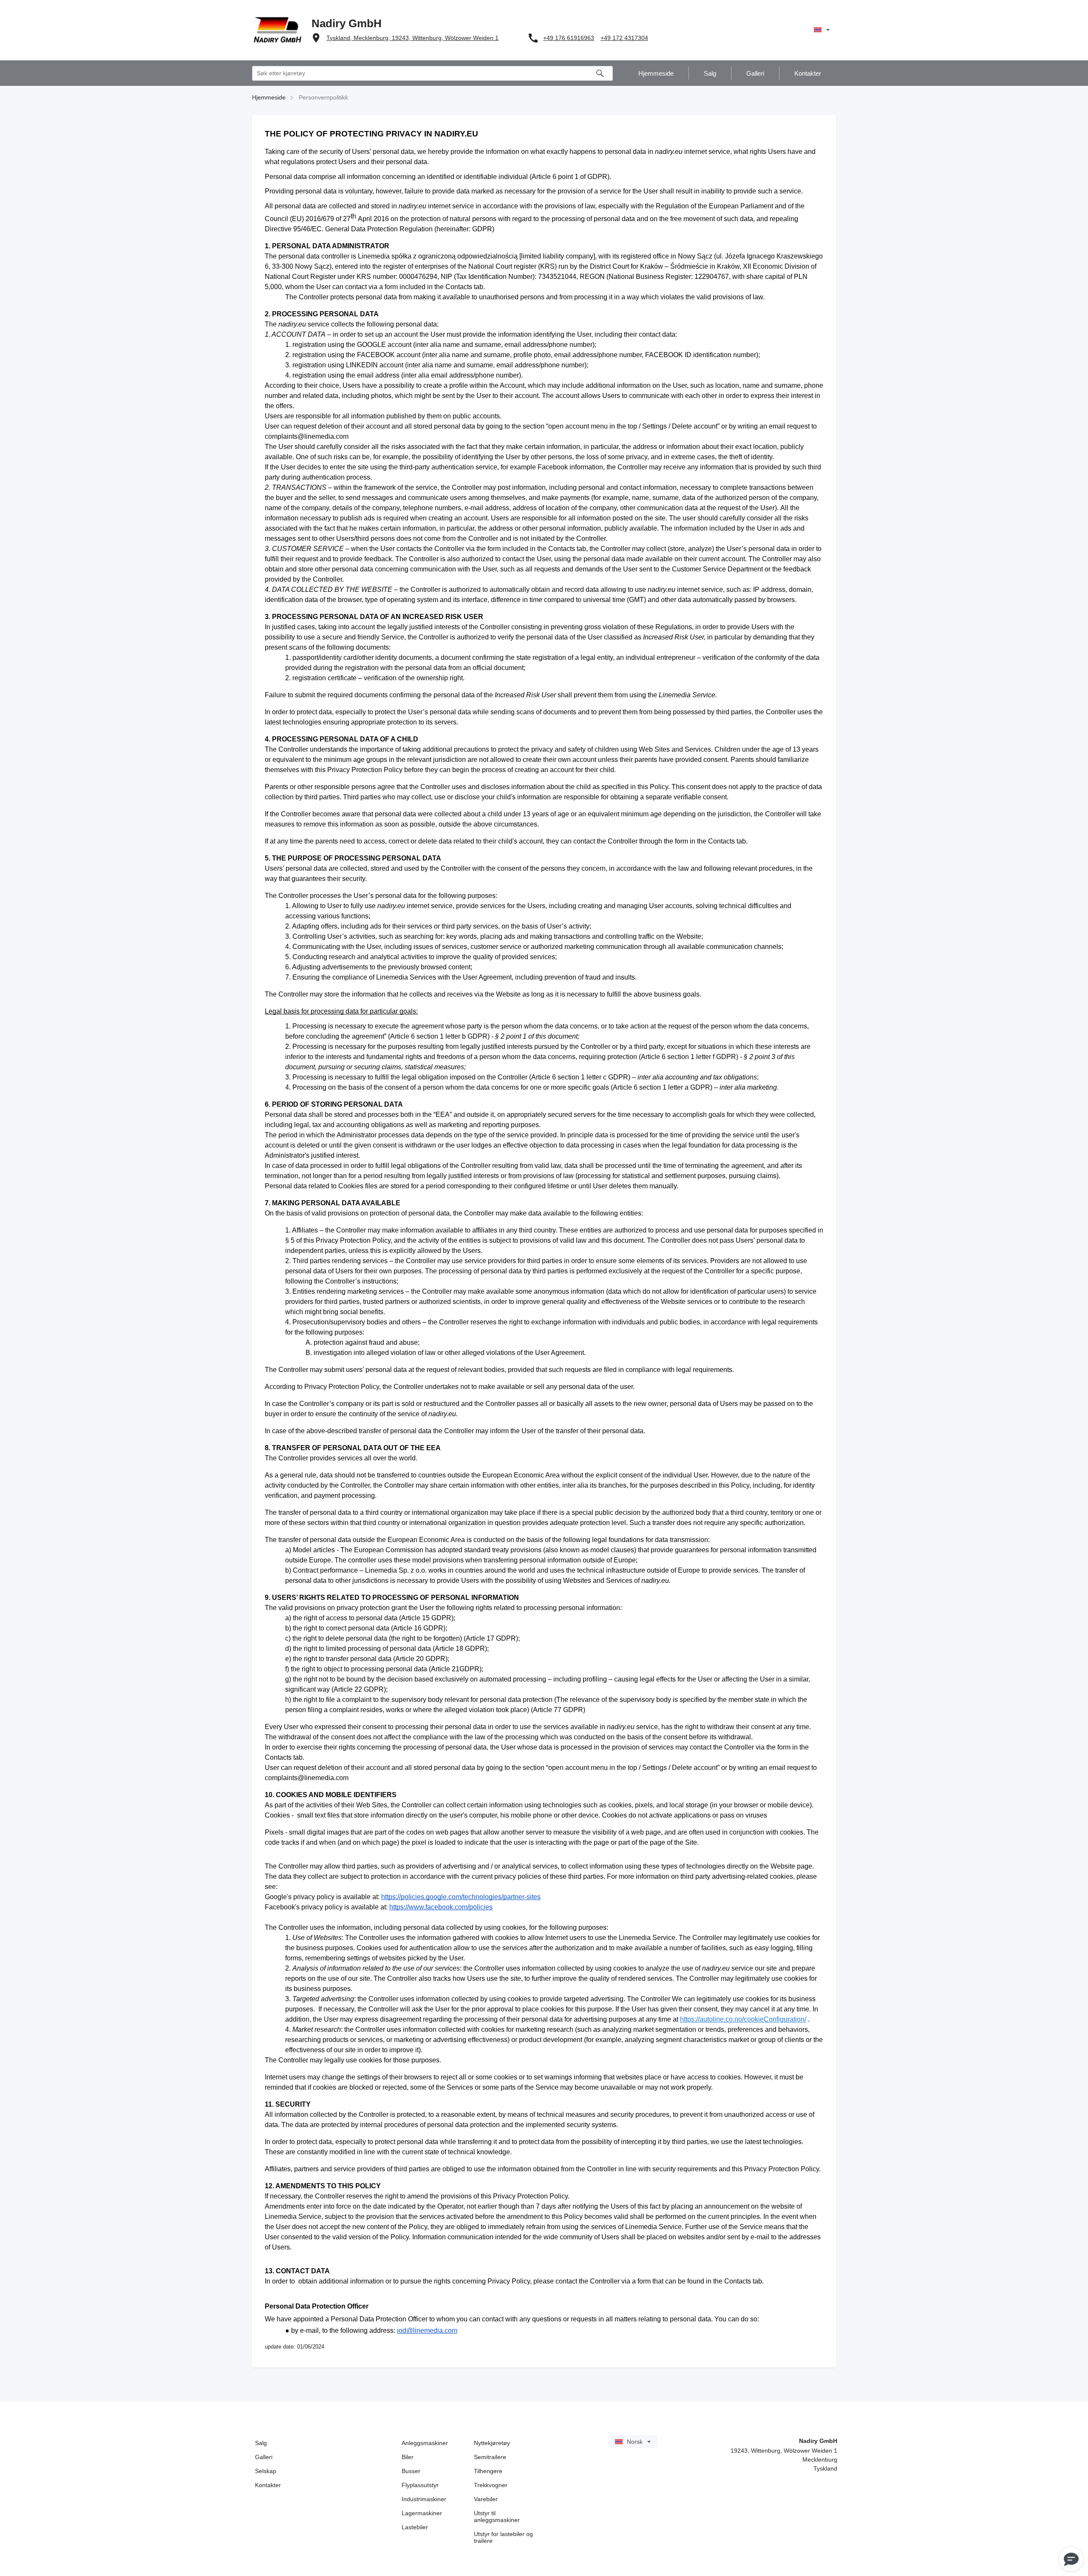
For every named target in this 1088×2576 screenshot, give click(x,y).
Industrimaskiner (424, 2499)
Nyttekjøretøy (492, 2443)
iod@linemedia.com (427, 2330)
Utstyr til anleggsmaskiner (497, 2516)
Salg (261, 2443)
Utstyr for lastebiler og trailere (503, 2537)
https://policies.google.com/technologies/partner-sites (461, 1897)
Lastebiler (415, 2527)
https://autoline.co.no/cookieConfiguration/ (743, 2019)
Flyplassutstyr (420, 2485)
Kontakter (268, 2485)
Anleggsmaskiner (425, 2443)
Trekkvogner (491, 2485)
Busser (411, 2471)
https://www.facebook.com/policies (441, 1907)
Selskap (266, 2471)
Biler (408, 2457)
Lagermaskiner (422, 2513)
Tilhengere (488, 2471)
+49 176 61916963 (569, 38)
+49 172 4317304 (624, 38)
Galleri (264, 2457)
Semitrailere (490, 2457)
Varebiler (486, 2499)
